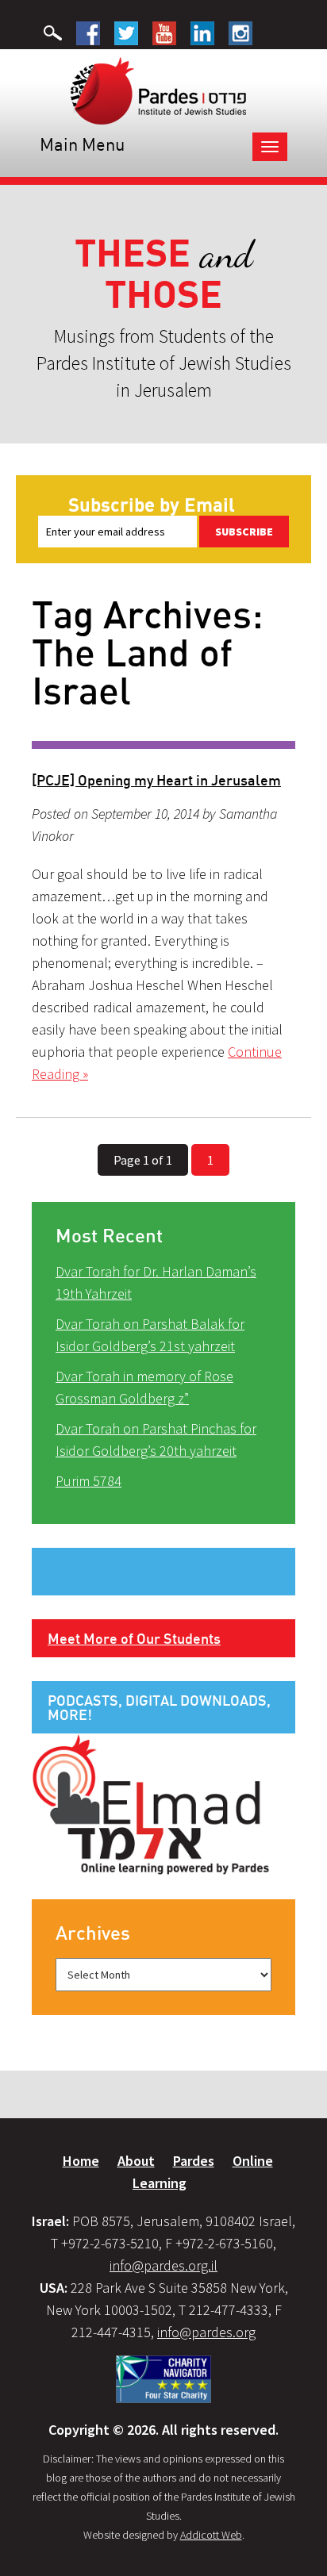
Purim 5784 (88, 1481)
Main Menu (82, 144)
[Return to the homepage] (158, 90)
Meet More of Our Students (134, 1638)
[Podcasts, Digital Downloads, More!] (151, 1803)
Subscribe (244, 532)
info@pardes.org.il (163, 2265)
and (164, 274)
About (136, 2161)
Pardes (194, 2161)
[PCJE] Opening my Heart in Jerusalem (156, 780)
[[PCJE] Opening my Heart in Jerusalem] (163, 745)
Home (81, 2161)
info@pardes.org (206, 2332)
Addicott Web (211, 2535)
